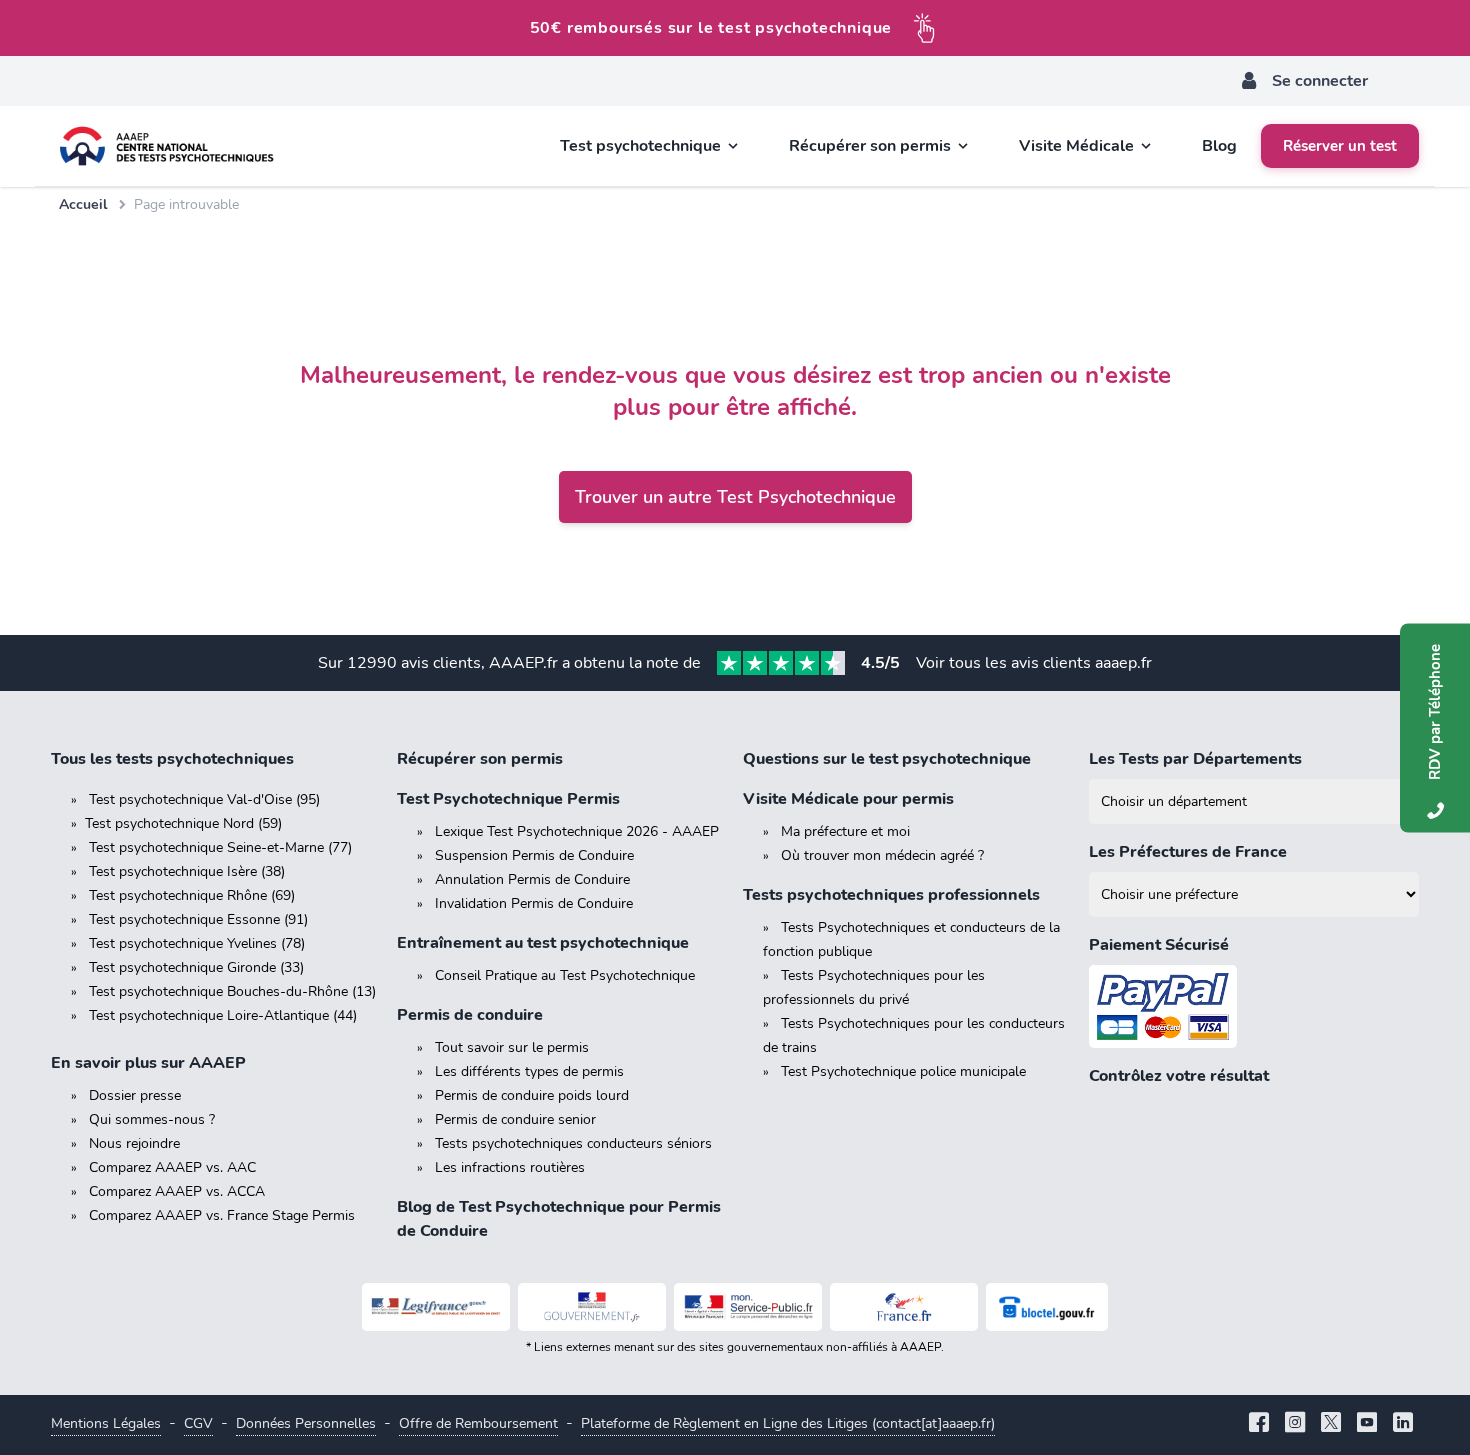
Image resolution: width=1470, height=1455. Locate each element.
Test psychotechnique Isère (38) (187, 871)
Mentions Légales (106, 1423)
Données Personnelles (306, 1423)
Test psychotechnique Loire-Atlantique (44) (223, 1015)
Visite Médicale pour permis (848, 799)
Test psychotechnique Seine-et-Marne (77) (220, 847)
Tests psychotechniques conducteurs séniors (573, 1143)
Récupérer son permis (480, 759)
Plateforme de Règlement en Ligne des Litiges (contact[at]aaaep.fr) (788, 1423)
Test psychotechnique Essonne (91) (198, 919)
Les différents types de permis (529, 1071)
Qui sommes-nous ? (152, 1119)
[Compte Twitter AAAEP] (1331, 1424)
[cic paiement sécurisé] (1254, 1006)
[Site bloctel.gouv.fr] (1047, 1307)
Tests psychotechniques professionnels (891, 895)
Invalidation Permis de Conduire (534, 903)
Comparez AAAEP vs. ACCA (177, 1191)
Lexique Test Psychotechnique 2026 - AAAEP (577, 831)
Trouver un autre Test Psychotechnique (735, 497)
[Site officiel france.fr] (904, 1307)
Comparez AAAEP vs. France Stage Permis (222, 1215)
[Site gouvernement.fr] (592, 1307)
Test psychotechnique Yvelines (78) (197, 943)
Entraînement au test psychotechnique (543, 943)
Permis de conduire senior (515, 1119)
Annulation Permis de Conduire (532, 879)
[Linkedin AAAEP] (1403, 1424)
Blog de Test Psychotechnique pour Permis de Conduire (559, 1219)
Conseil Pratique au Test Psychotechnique (565, 975)
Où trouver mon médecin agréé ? (882, 855)
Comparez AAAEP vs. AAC (172, 1167)
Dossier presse (135, 1095)
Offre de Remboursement (478, 1423)
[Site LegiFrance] (436, 1307)
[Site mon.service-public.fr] (748, 1307)
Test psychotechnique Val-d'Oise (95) (204, 799)
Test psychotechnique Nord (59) (183, 823)
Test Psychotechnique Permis (508, 799)
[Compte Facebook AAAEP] (1259, 1424)
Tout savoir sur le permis (512, 1047)
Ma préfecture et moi (845, 831)
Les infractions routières (510, 1167)
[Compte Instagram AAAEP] (1295, 1424)
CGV (198, 1423)
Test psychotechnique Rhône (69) (192, 895)
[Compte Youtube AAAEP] (1367, 1424)
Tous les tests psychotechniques (172, 759)
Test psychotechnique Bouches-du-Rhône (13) (232, 991)
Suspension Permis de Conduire (534, 855)
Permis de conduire (470, 1015)
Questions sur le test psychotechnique (887, 759)
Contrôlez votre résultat (1179, 1076)
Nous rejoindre (134, 1143)
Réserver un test (1340, 146)
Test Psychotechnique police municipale (903, 1071)
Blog (1219, 146)
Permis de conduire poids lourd (532, 1095)
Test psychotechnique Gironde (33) (196, 967)
